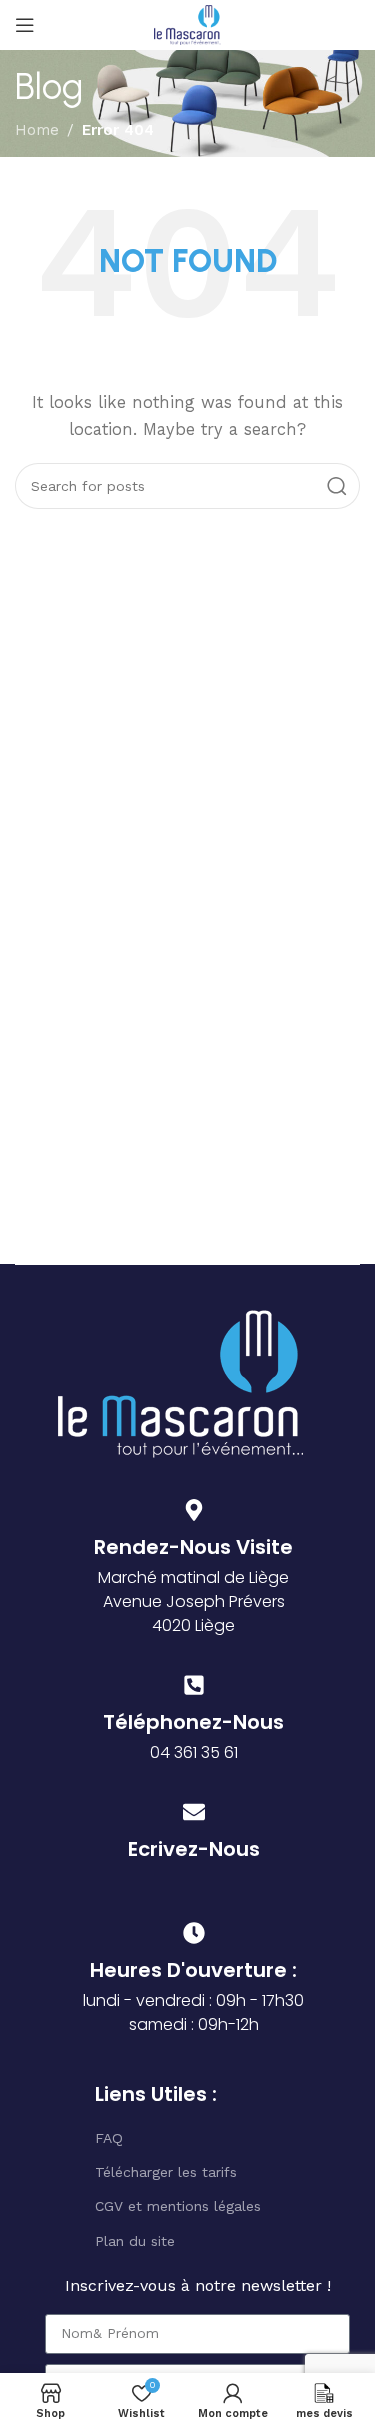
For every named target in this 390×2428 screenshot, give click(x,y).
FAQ (109, 2138)
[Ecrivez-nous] (194, 1812)
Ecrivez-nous (194, 1849)
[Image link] (181, 1382)
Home (37, 130)
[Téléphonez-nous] (194, 1685)
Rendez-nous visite (193, 1547)
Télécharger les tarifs (166, 2172)
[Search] (337, 486)
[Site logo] (187, 24)
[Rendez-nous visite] (194, 1510)
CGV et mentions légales (178, 2206)
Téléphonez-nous (193, 1722)
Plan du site (135, 2241)
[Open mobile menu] (25, 25)
